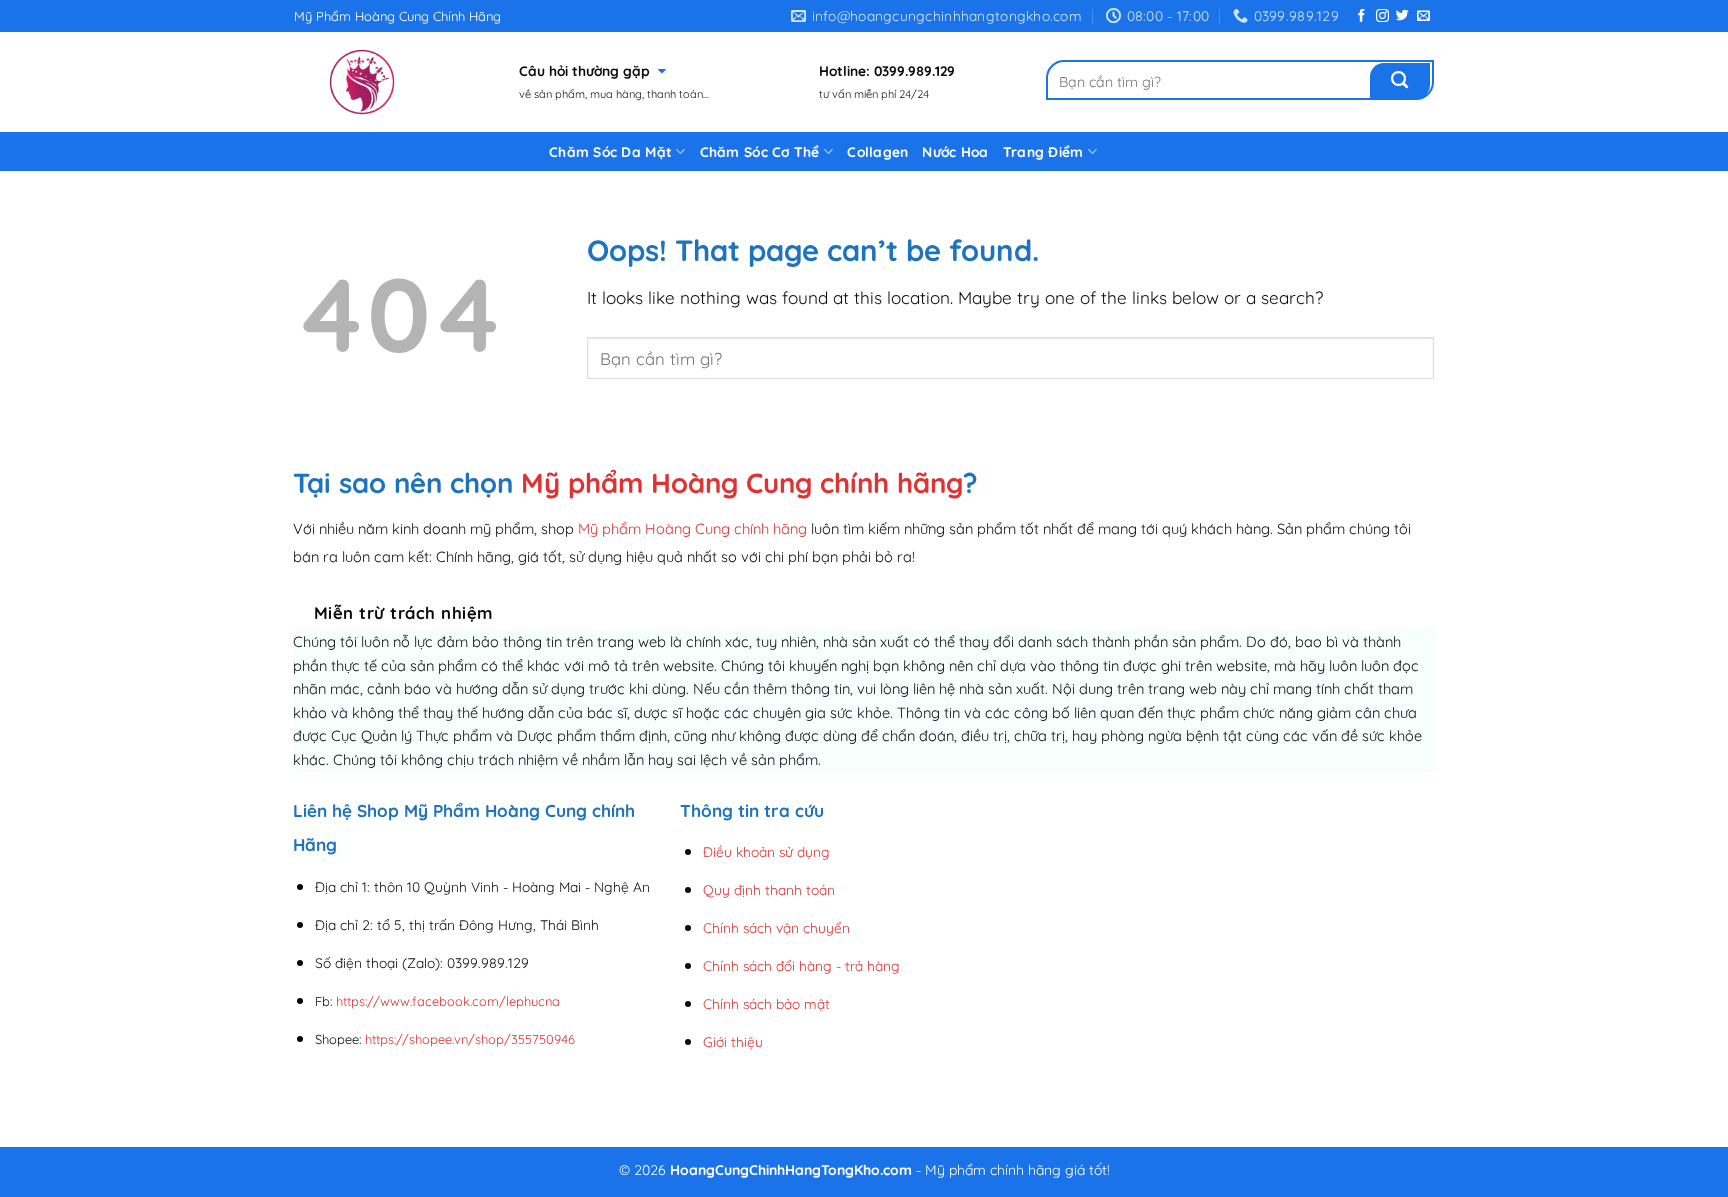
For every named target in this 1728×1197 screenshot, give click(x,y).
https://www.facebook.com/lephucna (448, 1001)
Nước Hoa (955, 151)
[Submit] (1400, 81)
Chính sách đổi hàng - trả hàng (801, 965)
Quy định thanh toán (769, 889)
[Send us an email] (1423, 16)
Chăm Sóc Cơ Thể (760, 151)
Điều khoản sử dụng (766, 851)
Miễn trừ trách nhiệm (403, 612)
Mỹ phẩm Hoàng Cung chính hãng (742, 482)
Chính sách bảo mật (766, 1003)
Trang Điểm (1043, 151)
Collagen (877, 151)
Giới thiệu (733, 1041)
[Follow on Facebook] (1361, 16)
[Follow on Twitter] (1402, 16)
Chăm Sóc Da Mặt (610, 151)
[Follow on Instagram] (1382, 16)
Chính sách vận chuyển (776, 927)
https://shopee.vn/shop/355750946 (470, 1039)
